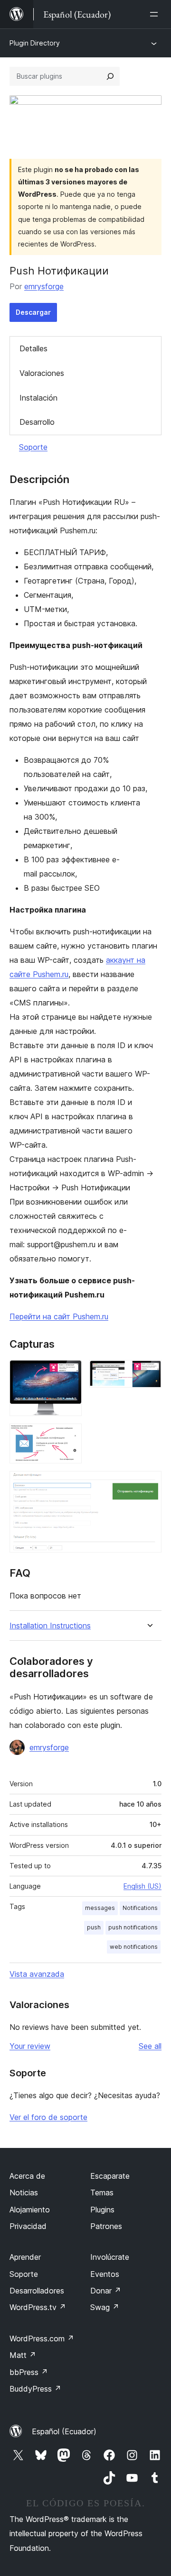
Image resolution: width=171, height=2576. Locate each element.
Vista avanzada (37, 1974)
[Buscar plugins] (110, 76)
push (94, 1927)
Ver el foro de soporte (48, 2117)
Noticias (24, 2192)
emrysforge (44, 286)
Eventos (105, 2274)
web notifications (134, 1947)
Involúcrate (110, 2257)
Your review (30, 2046)
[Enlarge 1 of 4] (69, 1373)
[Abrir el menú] (156, 14)
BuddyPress (35, 2389)
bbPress (29, 2372)
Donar (106, 2291)
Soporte (33, 447)
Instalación (38, 398)
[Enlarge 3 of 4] (69, 1436)
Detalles (33, 348)
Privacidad (28, 2226)
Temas (102, 2192)
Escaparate (110, 2176)
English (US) (142, 1886)
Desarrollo (37, 422)
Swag (105, 2307)
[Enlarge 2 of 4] (149, 1373)
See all (150, 2046)
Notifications (140, 1908)
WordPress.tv (38, 2307)
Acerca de (27, 2176)
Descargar (33, 312)
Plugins (102, 2210)
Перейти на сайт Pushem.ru (59, 1316)
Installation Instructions (50, 1626)
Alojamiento (30, 2210)
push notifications (133, 1927)
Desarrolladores (37, 2291)
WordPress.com (42, 2338)
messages (100, 1908)
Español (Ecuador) (64, 2431)
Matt (23, 2355)
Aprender (25, 2257)
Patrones (106, 2226)
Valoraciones (42, 373)
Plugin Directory (35, 43)
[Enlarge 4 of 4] (149, 1484)
